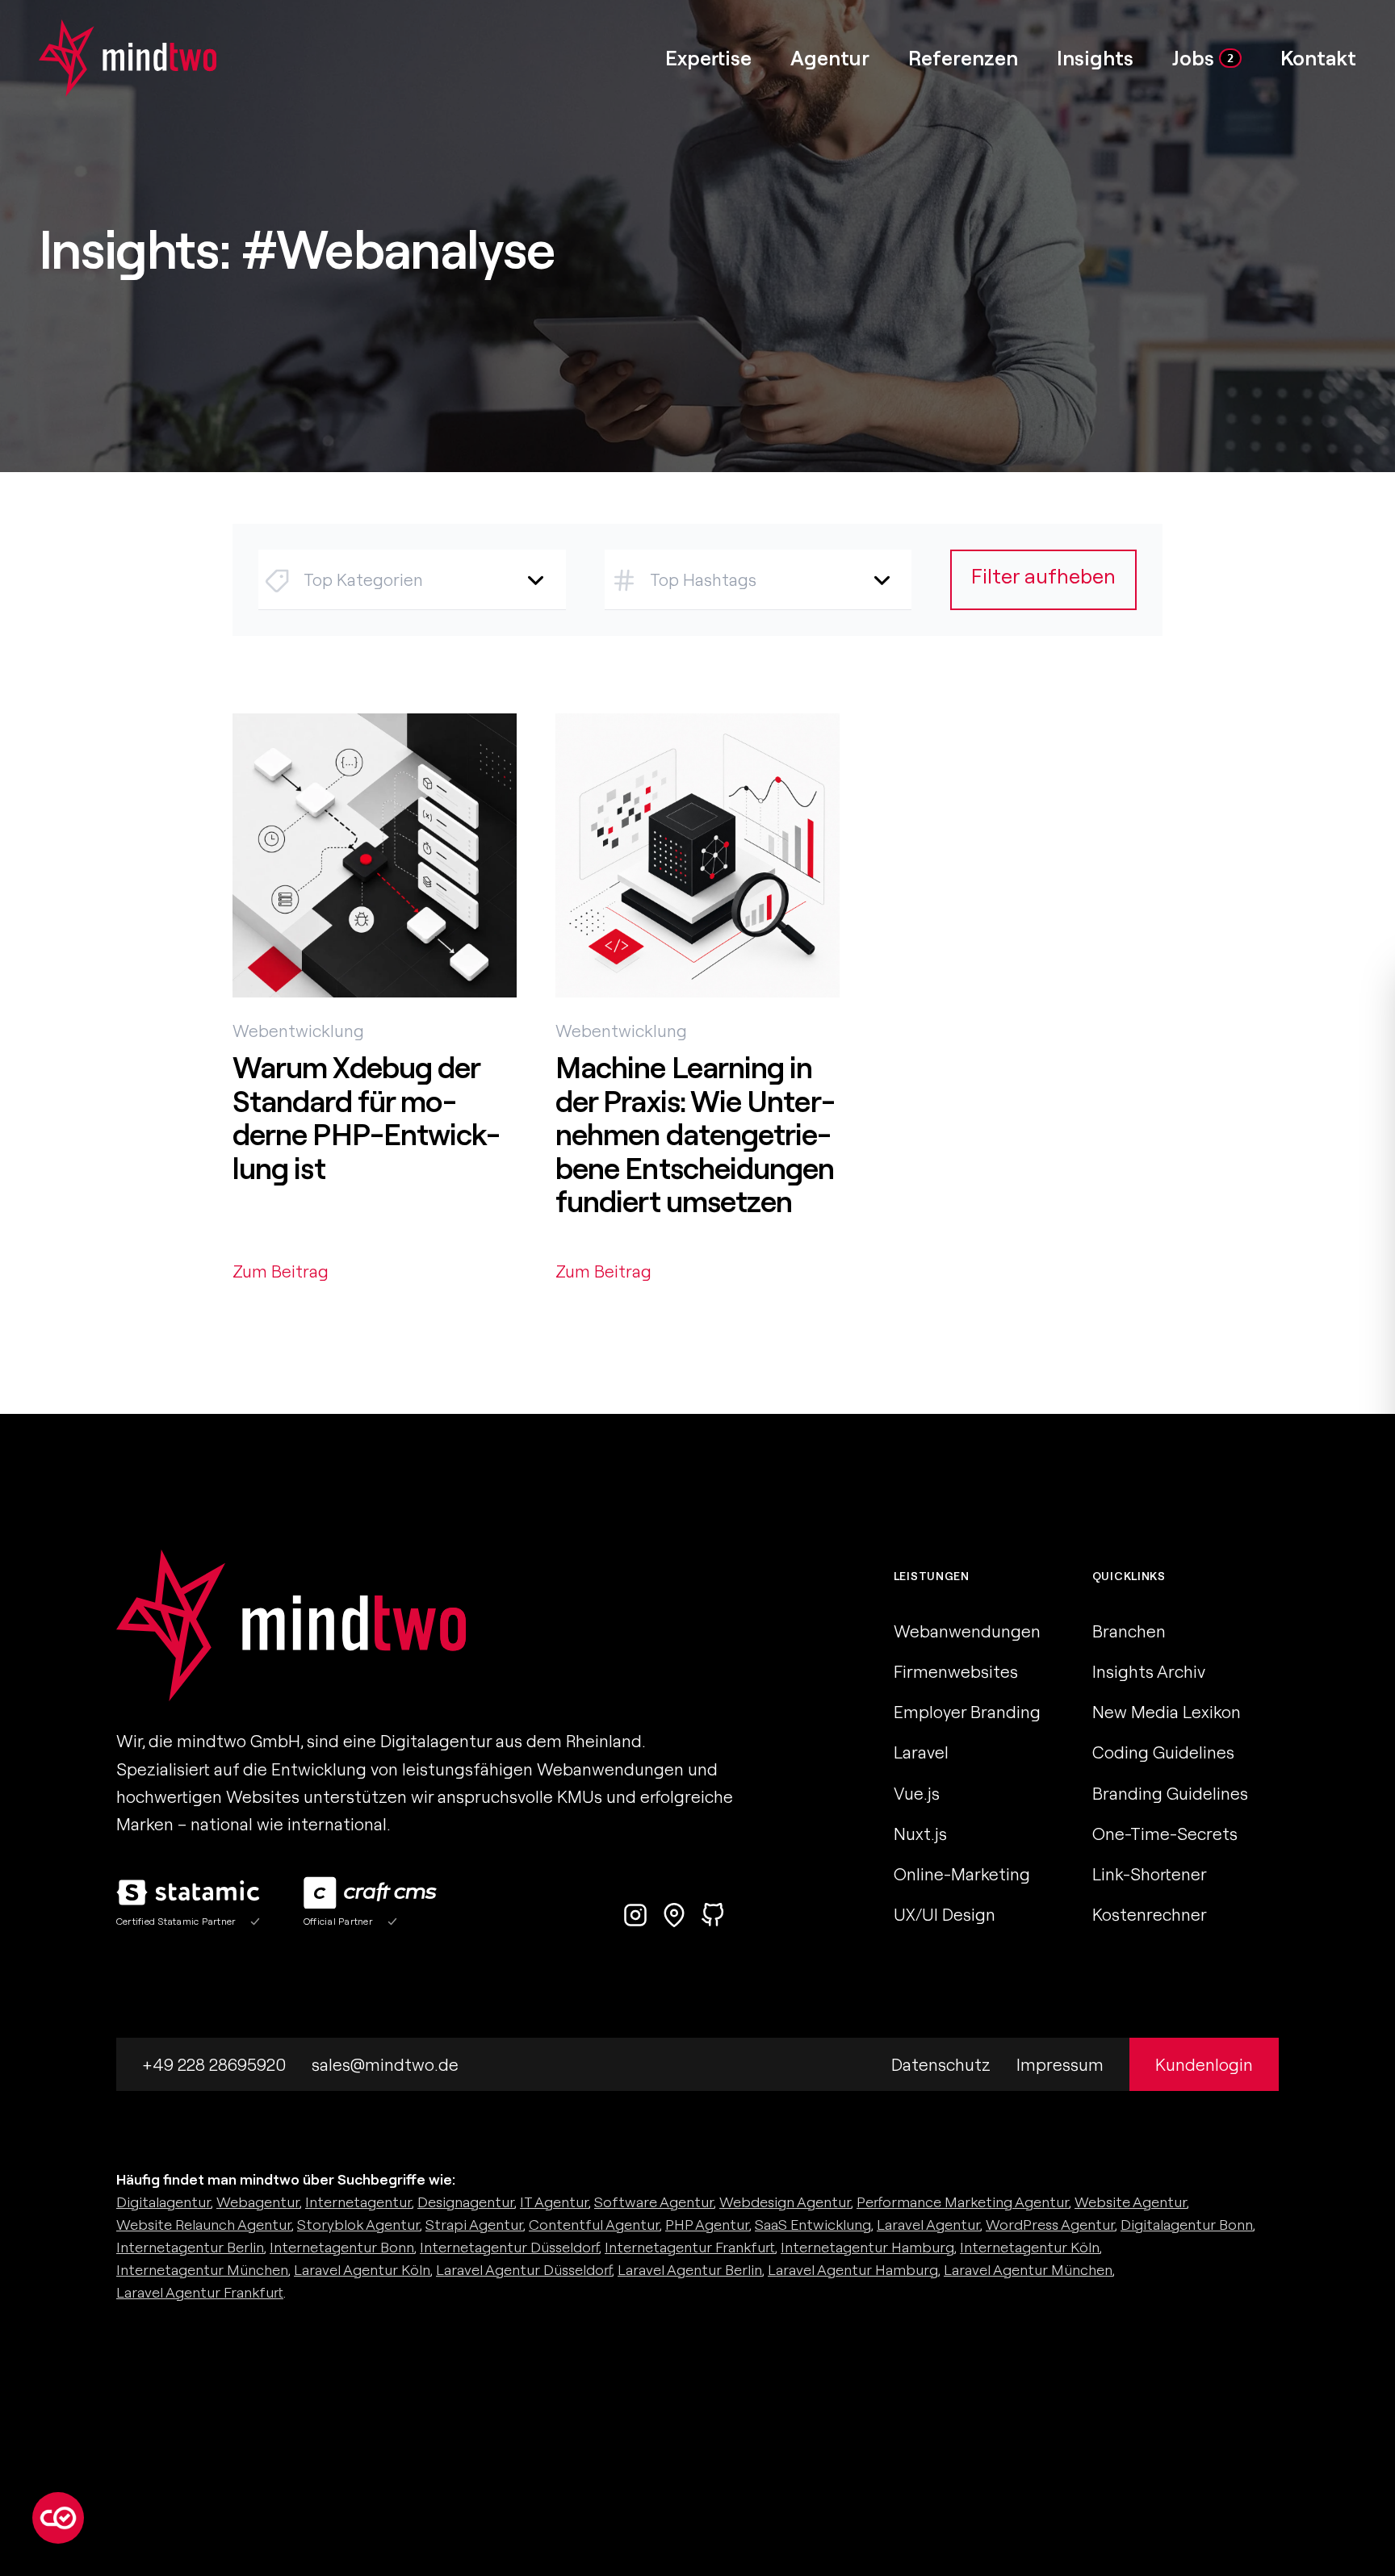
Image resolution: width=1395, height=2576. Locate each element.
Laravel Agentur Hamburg (853, 2270)
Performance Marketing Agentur (963, 2202)
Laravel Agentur (928, 2225)
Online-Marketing (962, 1874)
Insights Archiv (1149, 1671)
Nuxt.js (920, 1834)
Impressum (1060, 2064)
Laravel (921, 1752)
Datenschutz (941, 2064)
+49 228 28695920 (214, 2064)
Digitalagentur (163, 2202)
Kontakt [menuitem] (1318, 58)
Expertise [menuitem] (708, 58)
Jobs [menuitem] (1203, 58)
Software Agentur (654, 2202)
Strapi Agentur (474, 2225)
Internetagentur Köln (1030, 2247)
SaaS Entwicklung (813, 2225)
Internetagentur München (202, 2270)
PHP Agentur (707, 2225)
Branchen (1129, 1631)
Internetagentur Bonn (342, 2247)
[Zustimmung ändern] (58, 2518)
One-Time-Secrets (1165, 1834)
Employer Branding (967, 1712)
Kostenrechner (1150, 1914)
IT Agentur (554, 2202)
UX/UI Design (945, 1914)
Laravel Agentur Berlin (690, 2270)
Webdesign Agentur (785, 2202)
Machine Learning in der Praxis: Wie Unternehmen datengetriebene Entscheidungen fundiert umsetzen (695, 1134)
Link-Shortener (1150, 1874)
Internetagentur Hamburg (867, 2247)
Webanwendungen (967, 1631)
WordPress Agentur (1050, 2225)
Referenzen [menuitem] (963, 58)
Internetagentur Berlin (190, 2247)
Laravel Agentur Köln (362, 2270)
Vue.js (917, 1793)
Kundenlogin (1204, 2064)
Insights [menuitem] (1095, 58)
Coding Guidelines (1163, 1752)
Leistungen (932, 1576)
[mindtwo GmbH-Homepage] (108, 58)
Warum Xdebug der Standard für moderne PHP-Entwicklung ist (367, 1118)
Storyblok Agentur (358, 2225)
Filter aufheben (1043, 576)
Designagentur (466, 2202)
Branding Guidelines (1170, 1793)
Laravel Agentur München (1028, 2270)
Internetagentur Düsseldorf (509, 2247)
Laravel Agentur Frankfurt (200, 2292)
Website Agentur (1131, 2202)
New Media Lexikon (1167, 1712)
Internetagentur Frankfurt (690, 2247)
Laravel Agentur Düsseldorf (524, 2270)
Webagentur (258, 2202)
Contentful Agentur (594, 2225)
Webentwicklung (298, 1031)
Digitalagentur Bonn (1187, 2225)
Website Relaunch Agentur (204, 2225)
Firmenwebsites (956, 1671)
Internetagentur (358, 2202)
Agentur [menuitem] (830, 58)
